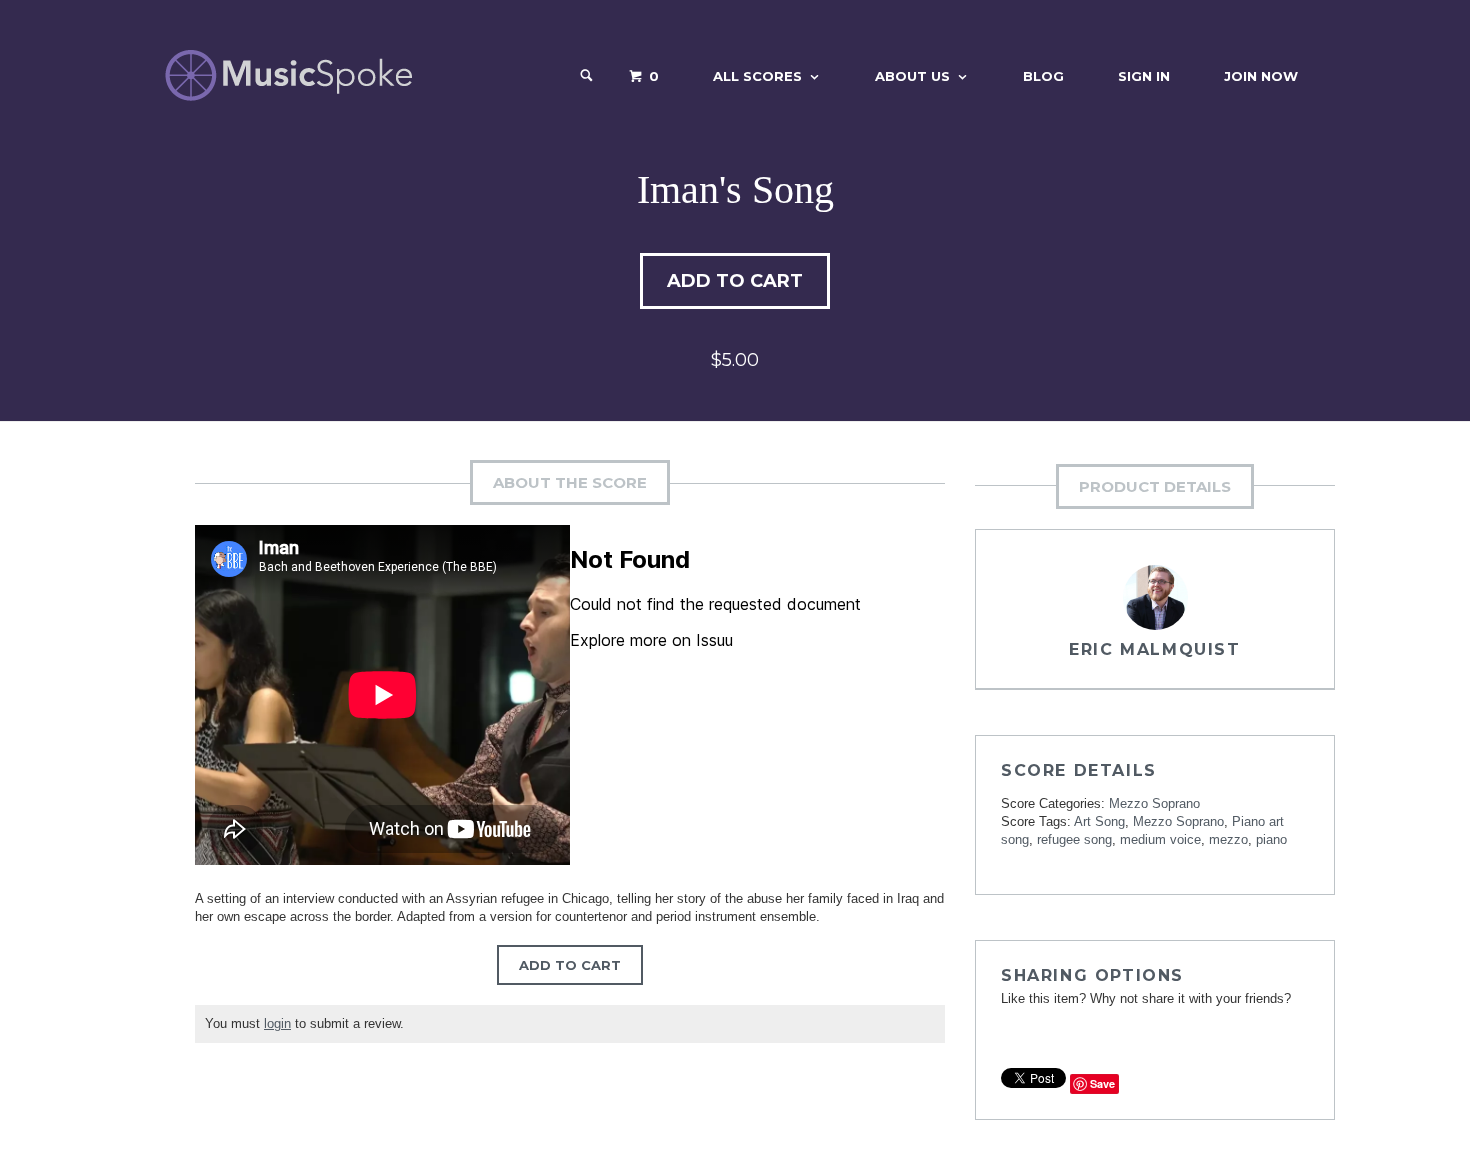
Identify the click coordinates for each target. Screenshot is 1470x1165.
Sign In (1144, 76)
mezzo (1228, 839)
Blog (1043, 76)
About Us (912, 76)
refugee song (1074, 839)
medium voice (1160, 839)
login (277, 1023)
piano (1271, 839)
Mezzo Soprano (1154, 803)
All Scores (757, 76)
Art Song (1099, 821)
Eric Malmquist (1154, 649)
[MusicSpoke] (288, 75)
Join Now (1261, 76)
